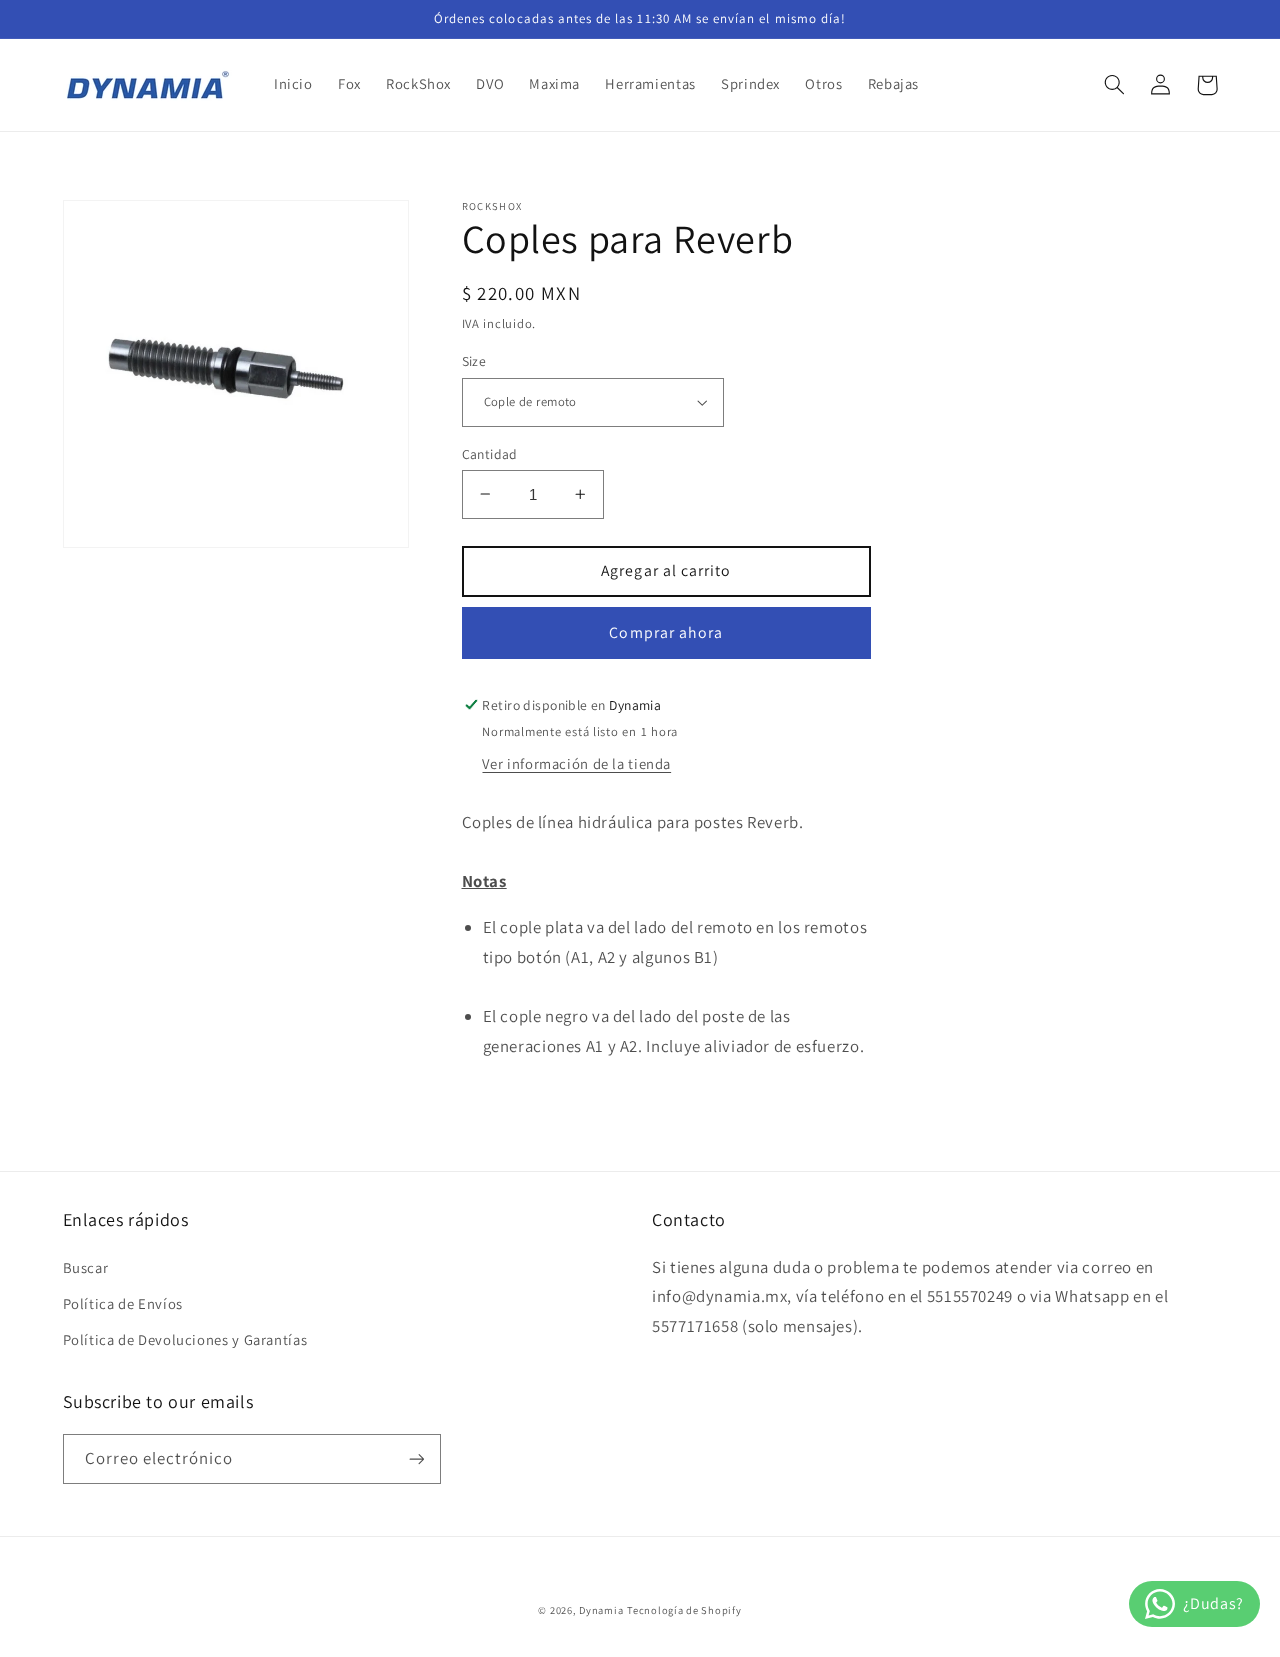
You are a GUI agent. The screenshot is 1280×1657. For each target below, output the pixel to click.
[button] (1115, 85)
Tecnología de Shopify (684, 1610)
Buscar (86, 1267)
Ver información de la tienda (576, 763)
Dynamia (601, 1610)
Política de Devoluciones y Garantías (185, 1339)
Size (474, 361)
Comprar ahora (666, 631)
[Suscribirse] (416, 1458)
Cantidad (490, 453)
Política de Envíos (123, 1303)
